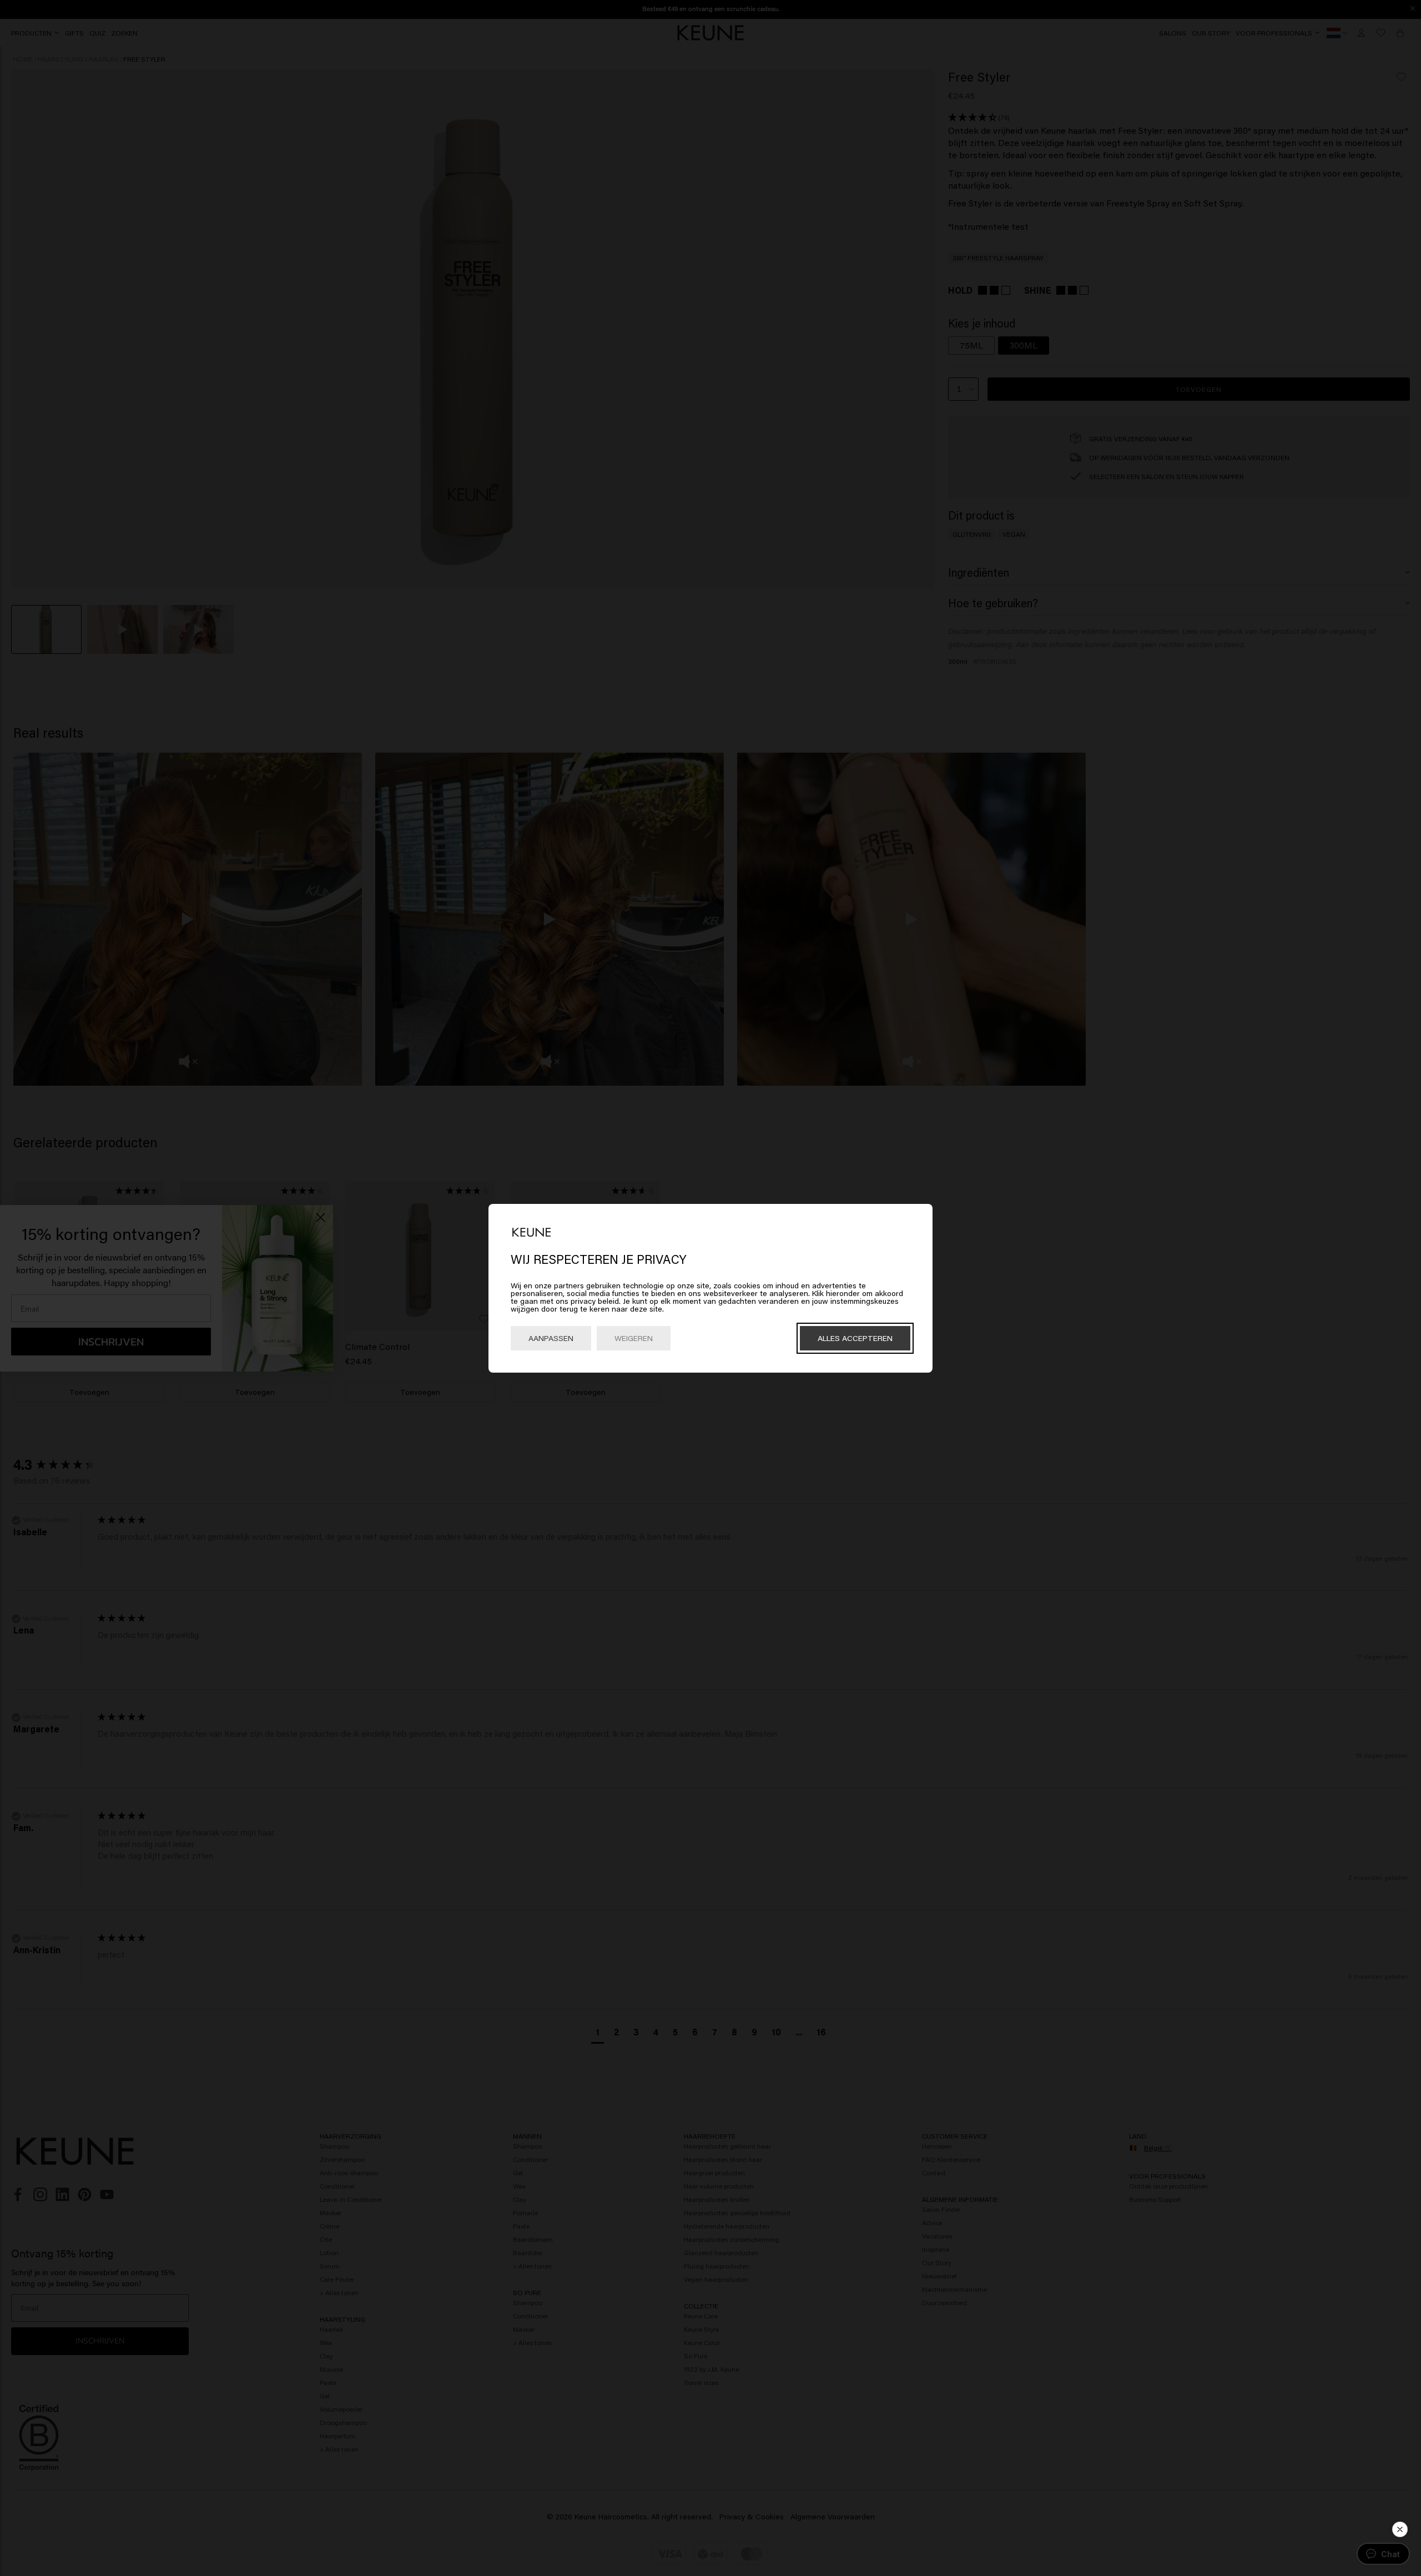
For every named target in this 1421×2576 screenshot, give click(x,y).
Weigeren (634, 1338)
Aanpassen (551, 1338)
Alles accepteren (855, 1338)
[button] (1400, 2529)
